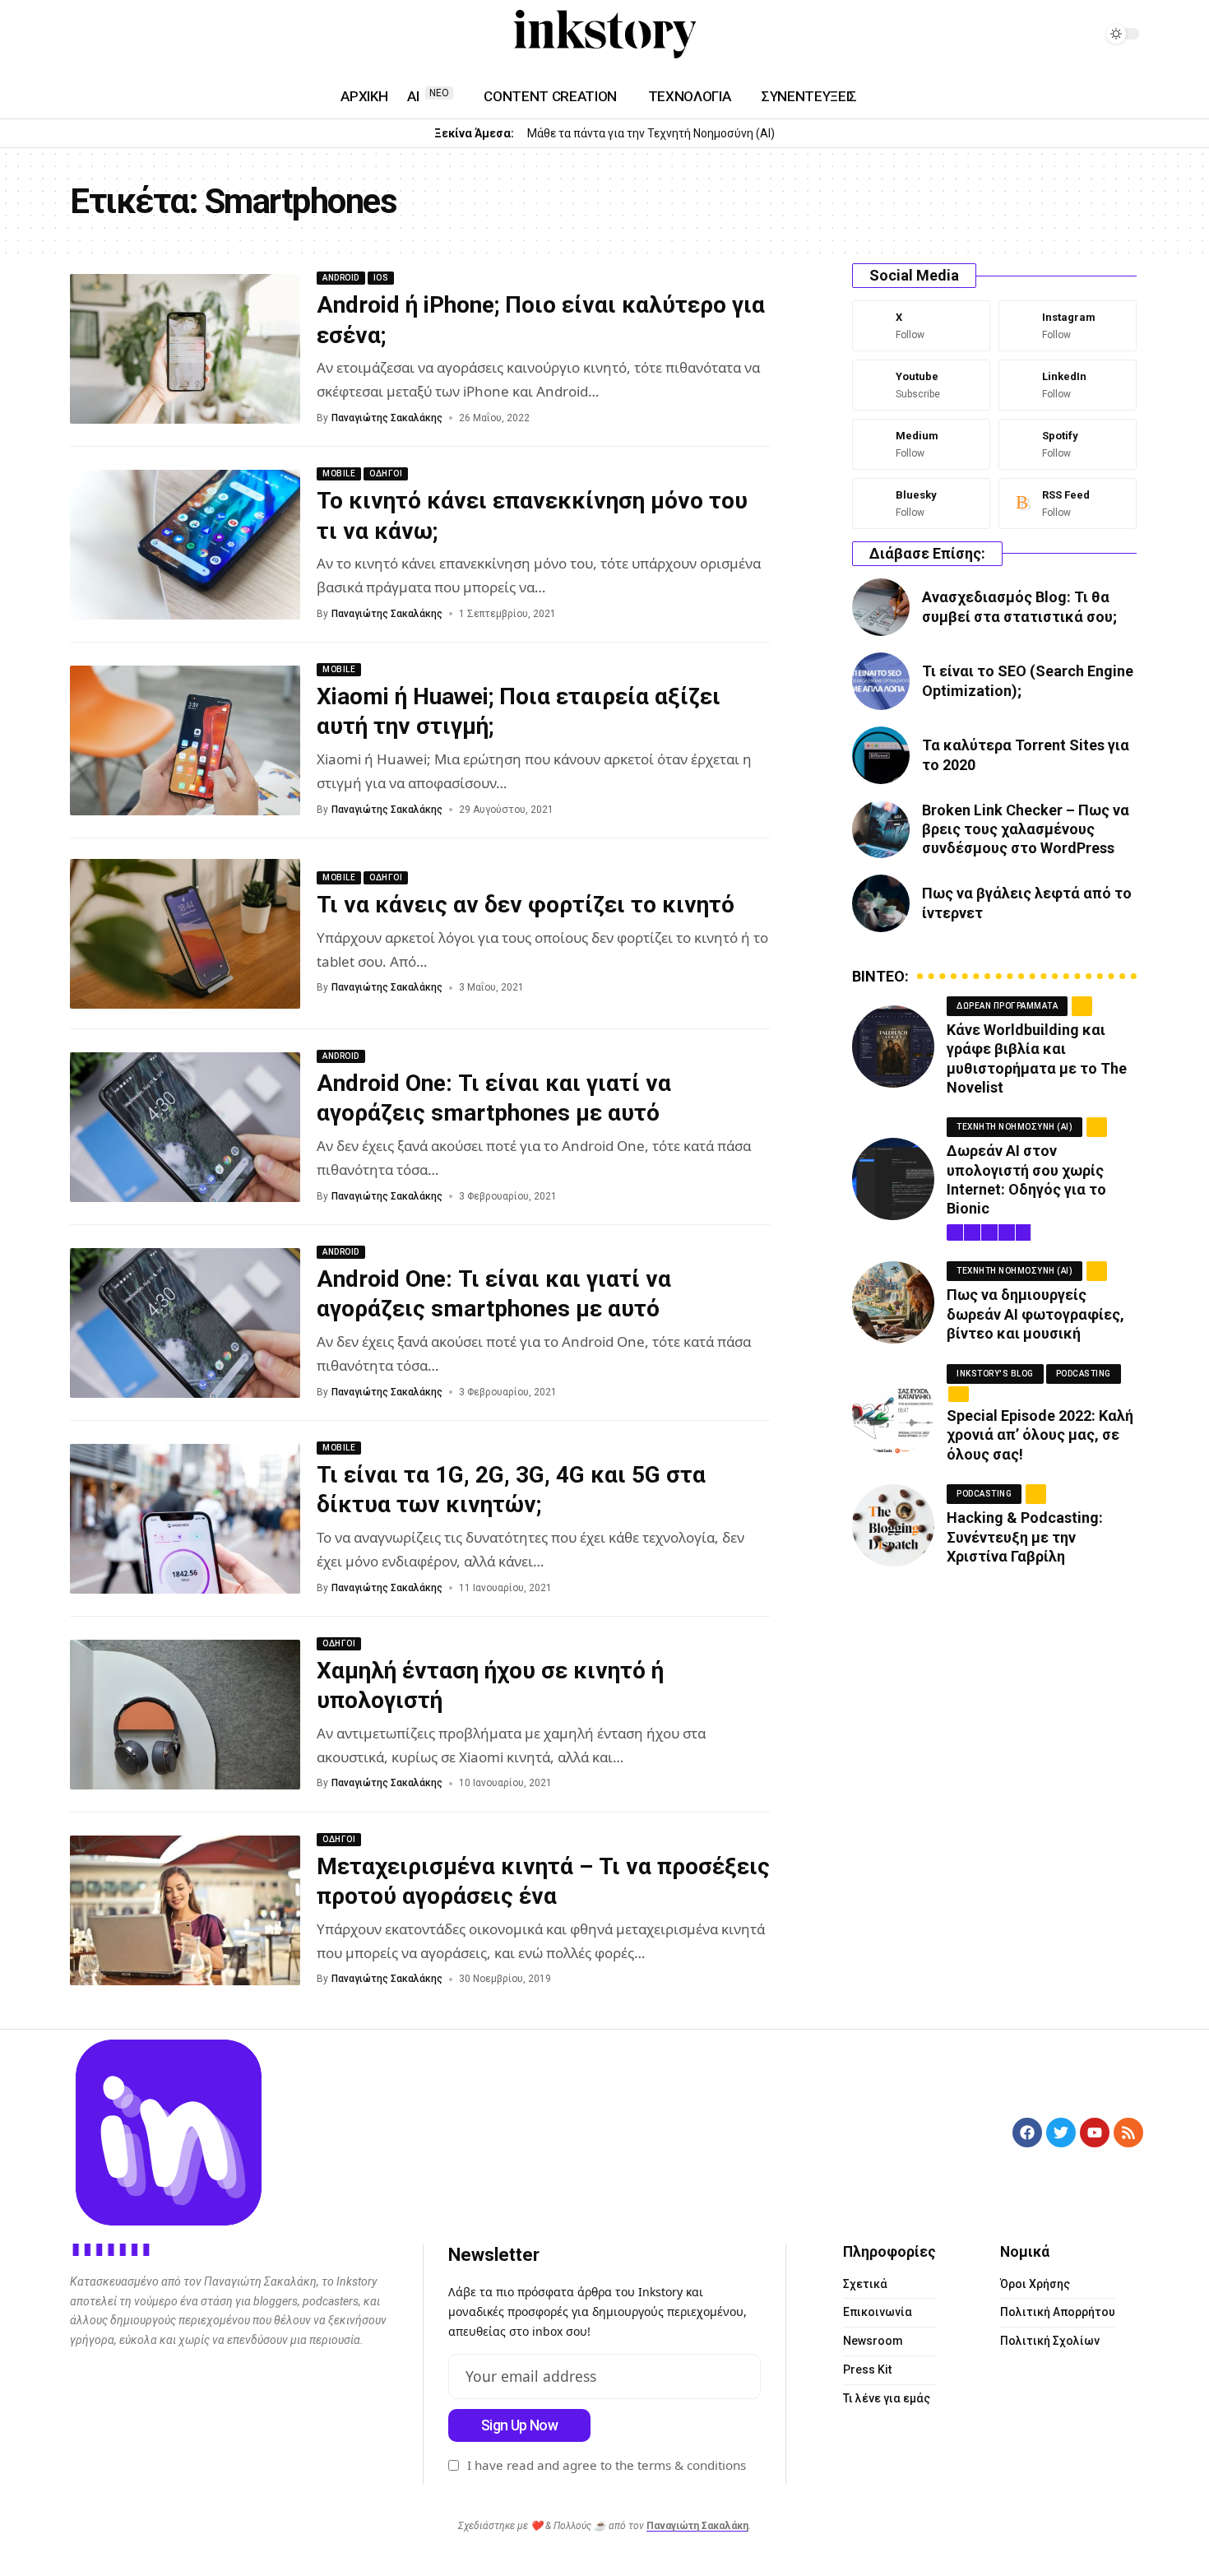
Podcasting (1084, 1374)
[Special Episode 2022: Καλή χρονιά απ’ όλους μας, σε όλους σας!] (893, 1413)
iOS (381, 278)
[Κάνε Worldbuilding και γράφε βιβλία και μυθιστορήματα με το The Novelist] (893, 1047)
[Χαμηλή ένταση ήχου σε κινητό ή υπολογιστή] (185, 1715)
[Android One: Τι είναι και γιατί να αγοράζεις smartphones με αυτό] (185, 1127)
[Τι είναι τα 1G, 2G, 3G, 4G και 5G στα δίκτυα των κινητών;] (185, 1519)
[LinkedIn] (119, 35)
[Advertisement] (994, 1719)
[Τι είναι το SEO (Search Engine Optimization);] (881, 681)
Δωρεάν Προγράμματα (1007, 1006)
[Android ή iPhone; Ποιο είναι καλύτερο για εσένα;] (185, 349)
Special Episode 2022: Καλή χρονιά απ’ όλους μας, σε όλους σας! (1040, 1435)
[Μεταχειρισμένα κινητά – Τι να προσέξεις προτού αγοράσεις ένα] (185, 1910)
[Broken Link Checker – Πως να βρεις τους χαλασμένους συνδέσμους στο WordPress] (881, 829)
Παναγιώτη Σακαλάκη (697, 2526)
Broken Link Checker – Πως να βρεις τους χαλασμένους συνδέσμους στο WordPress (1026, 829)
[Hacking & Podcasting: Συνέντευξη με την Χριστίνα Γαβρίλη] (893, 1525)
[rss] (1068, 504)
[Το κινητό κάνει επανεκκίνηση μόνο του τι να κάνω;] (185, 545)
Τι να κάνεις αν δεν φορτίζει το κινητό (526, 905)
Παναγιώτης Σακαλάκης (387, 418)
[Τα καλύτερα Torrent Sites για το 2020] (881, 755)
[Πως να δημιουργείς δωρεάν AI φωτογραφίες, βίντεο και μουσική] (893, 1302)
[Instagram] (100, 35)
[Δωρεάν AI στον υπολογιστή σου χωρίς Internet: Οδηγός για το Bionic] (893, 1179)
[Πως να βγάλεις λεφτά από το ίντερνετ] (881, 903)
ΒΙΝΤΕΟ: (880, 977)
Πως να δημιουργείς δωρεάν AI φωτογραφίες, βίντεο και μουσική (1035, 1314)
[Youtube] (921, 385)
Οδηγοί (386, 473)
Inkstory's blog (995, 1374)
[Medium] (139, 35)
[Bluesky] (921, 504)
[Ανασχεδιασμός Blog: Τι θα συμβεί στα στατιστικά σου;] (881, 607)
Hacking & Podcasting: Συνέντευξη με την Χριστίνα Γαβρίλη (1025, 1537)
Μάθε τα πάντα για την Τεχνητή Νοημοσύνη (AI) (651, 133)
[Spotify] (159, 35)
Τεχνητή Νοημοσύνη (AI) (1014, 1127)
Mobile (339, 473)
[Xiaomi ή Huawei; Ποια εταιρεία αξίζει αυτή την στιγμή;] (185, 740)
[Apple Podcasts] (178, 35)
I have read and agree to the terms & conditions (607, 2466)
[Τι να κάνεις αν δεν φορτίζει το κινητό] (185, 934)
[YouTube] (80, 35)
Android (341, 278)
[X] (921, 326)
